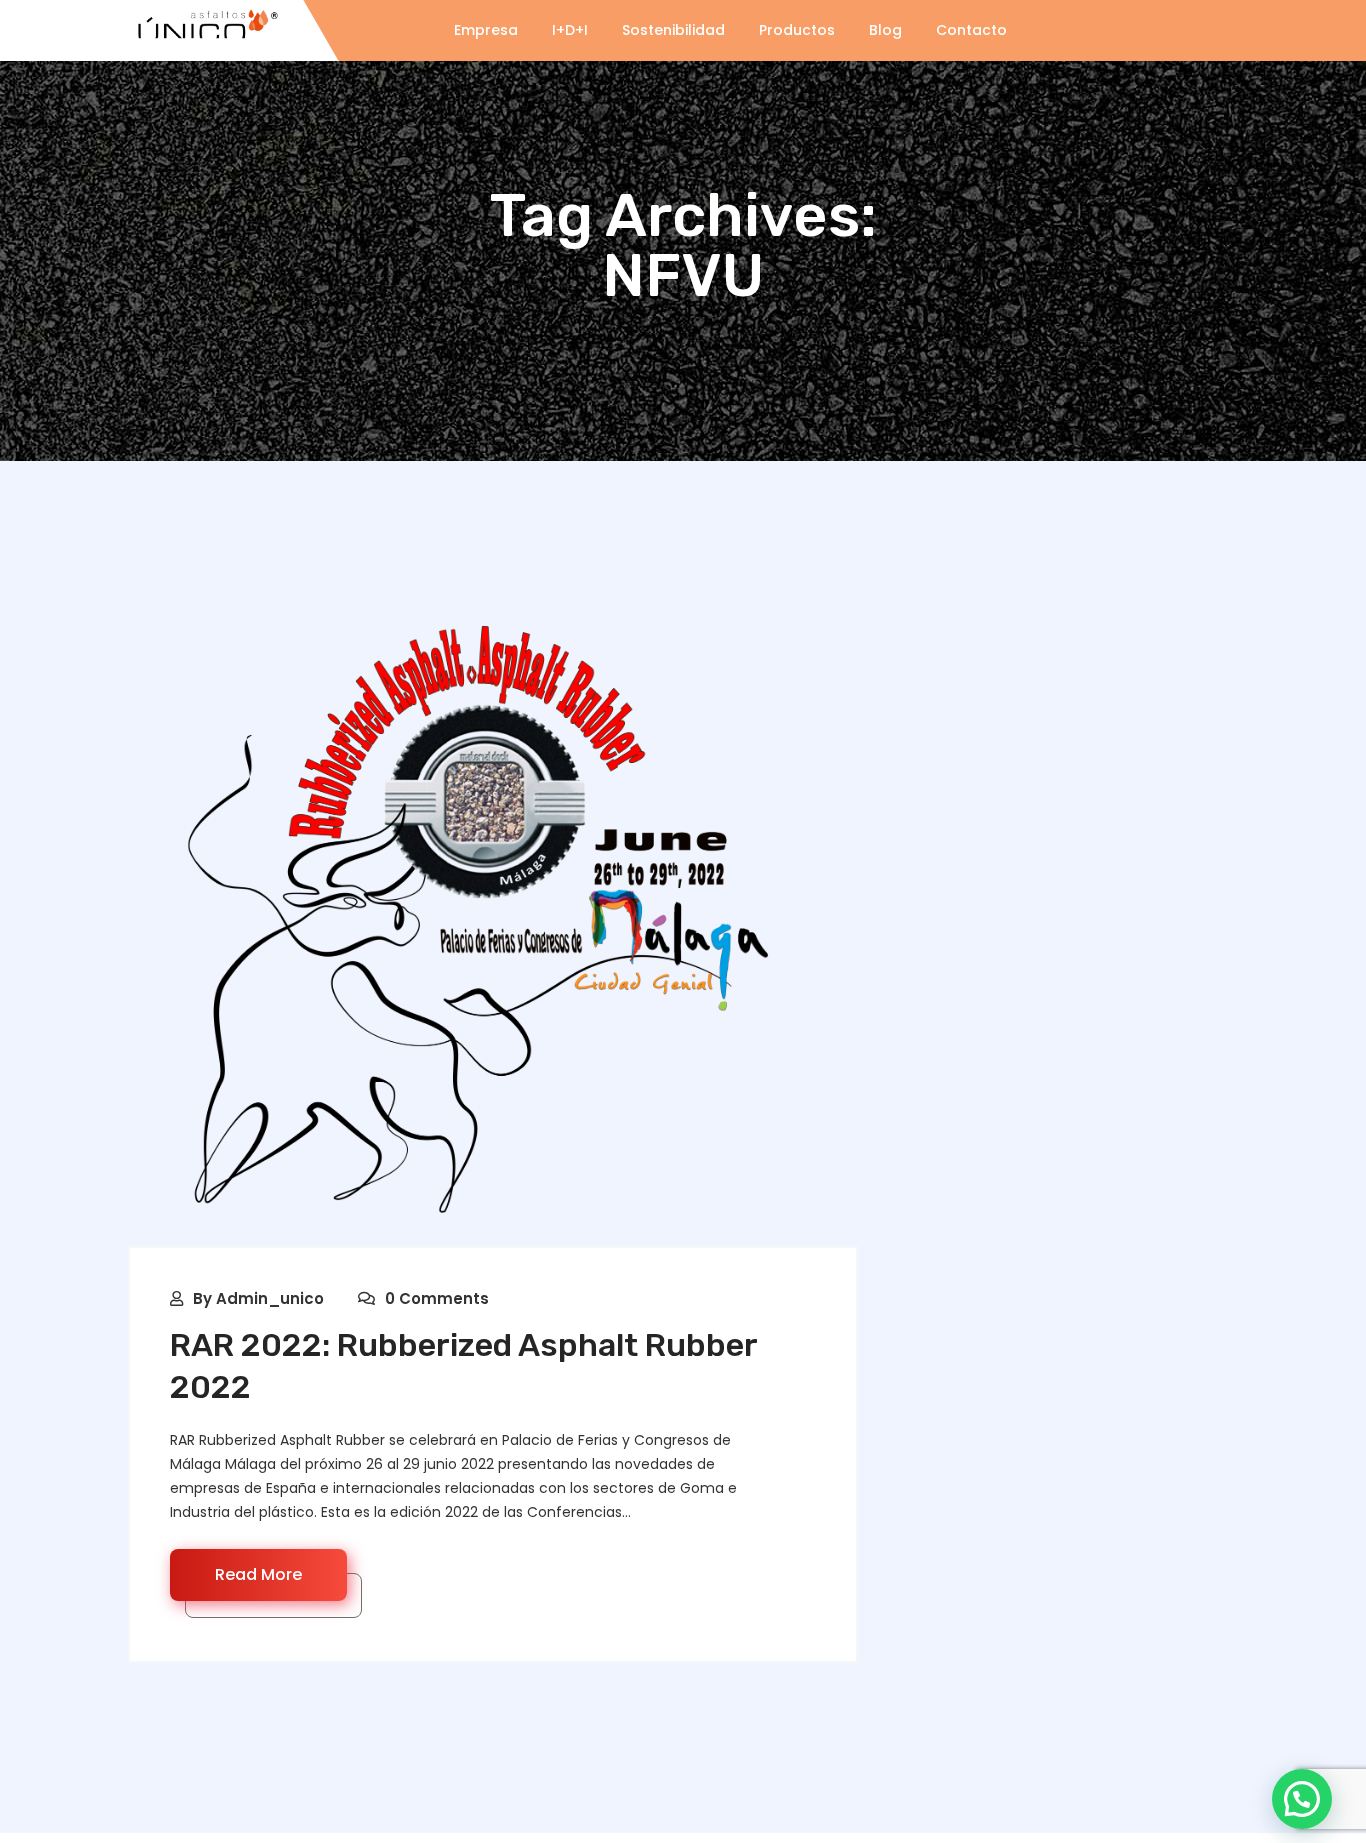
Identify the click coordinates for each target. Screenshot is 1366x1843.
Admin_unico (270, 1298)
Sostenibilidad (673, 30)
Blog (885, 30)
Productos (797, 30)
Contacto (971, 30)
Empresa (486, 30)
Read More (258, 1574)
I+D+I (570, 30)
